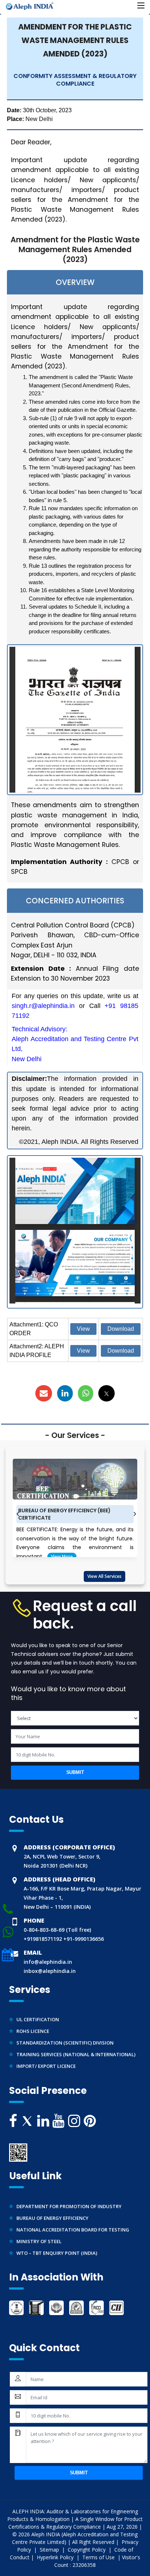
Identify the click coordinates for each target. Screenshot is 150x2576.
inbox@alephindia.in (50, 1971)
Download (121, 1329)
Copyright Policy (87, 2550)
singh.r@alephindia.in (43, 1006)
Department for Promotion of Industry (69, 2199)
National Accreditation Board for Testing (73, 2223)
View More (62, 1557)
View (83, 1329)
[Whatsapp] (8, 1909)
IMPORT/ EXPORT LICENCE (46, 2059)
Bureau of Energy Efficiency (52, 2211)
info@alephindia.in (48, 1962)
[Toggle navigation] (141, 6)
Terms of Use (99, 2557)
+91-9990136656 (83, 1939)
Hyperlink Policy (56, 2557)
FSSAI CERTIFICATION (41, 2070)
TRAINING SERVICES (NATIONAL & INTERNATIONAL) (76, 2047)
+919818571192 (43, 1939)
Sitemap (50, 2550)
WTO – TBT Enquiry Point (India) (57, 2246)
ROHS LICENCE (33, 2024)
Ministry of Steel (39, 2234)
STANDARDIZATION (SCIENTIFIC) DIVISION (65, 2035)
